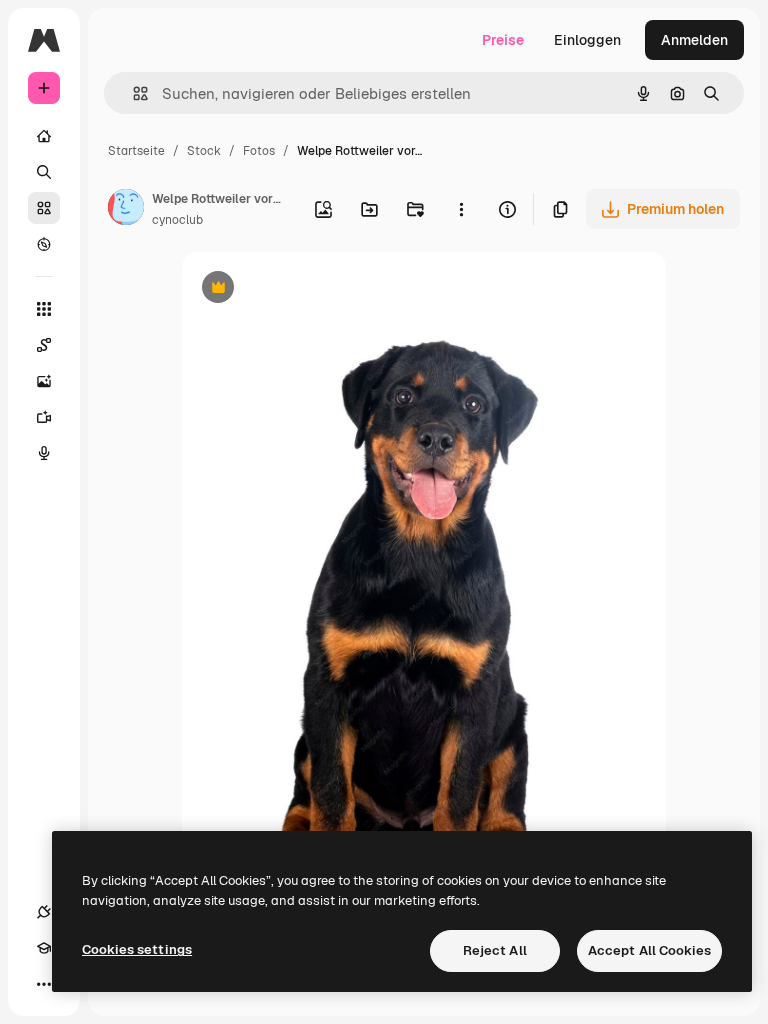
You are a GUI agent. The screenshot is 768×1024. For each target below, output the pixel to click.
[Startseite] (44, 136)
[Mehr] (44, 984)
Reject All (495, 950)
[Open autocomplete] (132, 93)
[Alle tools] (44, 309)
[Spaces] (44, 345)
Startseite (136, 151)
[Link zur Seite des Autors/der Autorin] (126, 210)
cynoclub (177, 220)
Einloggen (587, 40)
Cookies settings (137, 949)
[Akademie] (44, 948)
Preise (503, 40)
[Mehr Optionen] (461, 209)
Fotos (259, 151)
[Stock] (44, 208)
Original (310, 289)
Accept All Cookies (649, 950)
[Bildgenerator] (44, 381)
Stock (204, 151)
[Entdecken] (44, 244)
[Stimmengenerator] (44, 453)
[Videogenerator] (44, 417)
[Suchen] (44, 172)
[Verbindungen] (44, 912)
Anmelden (694, 40)
